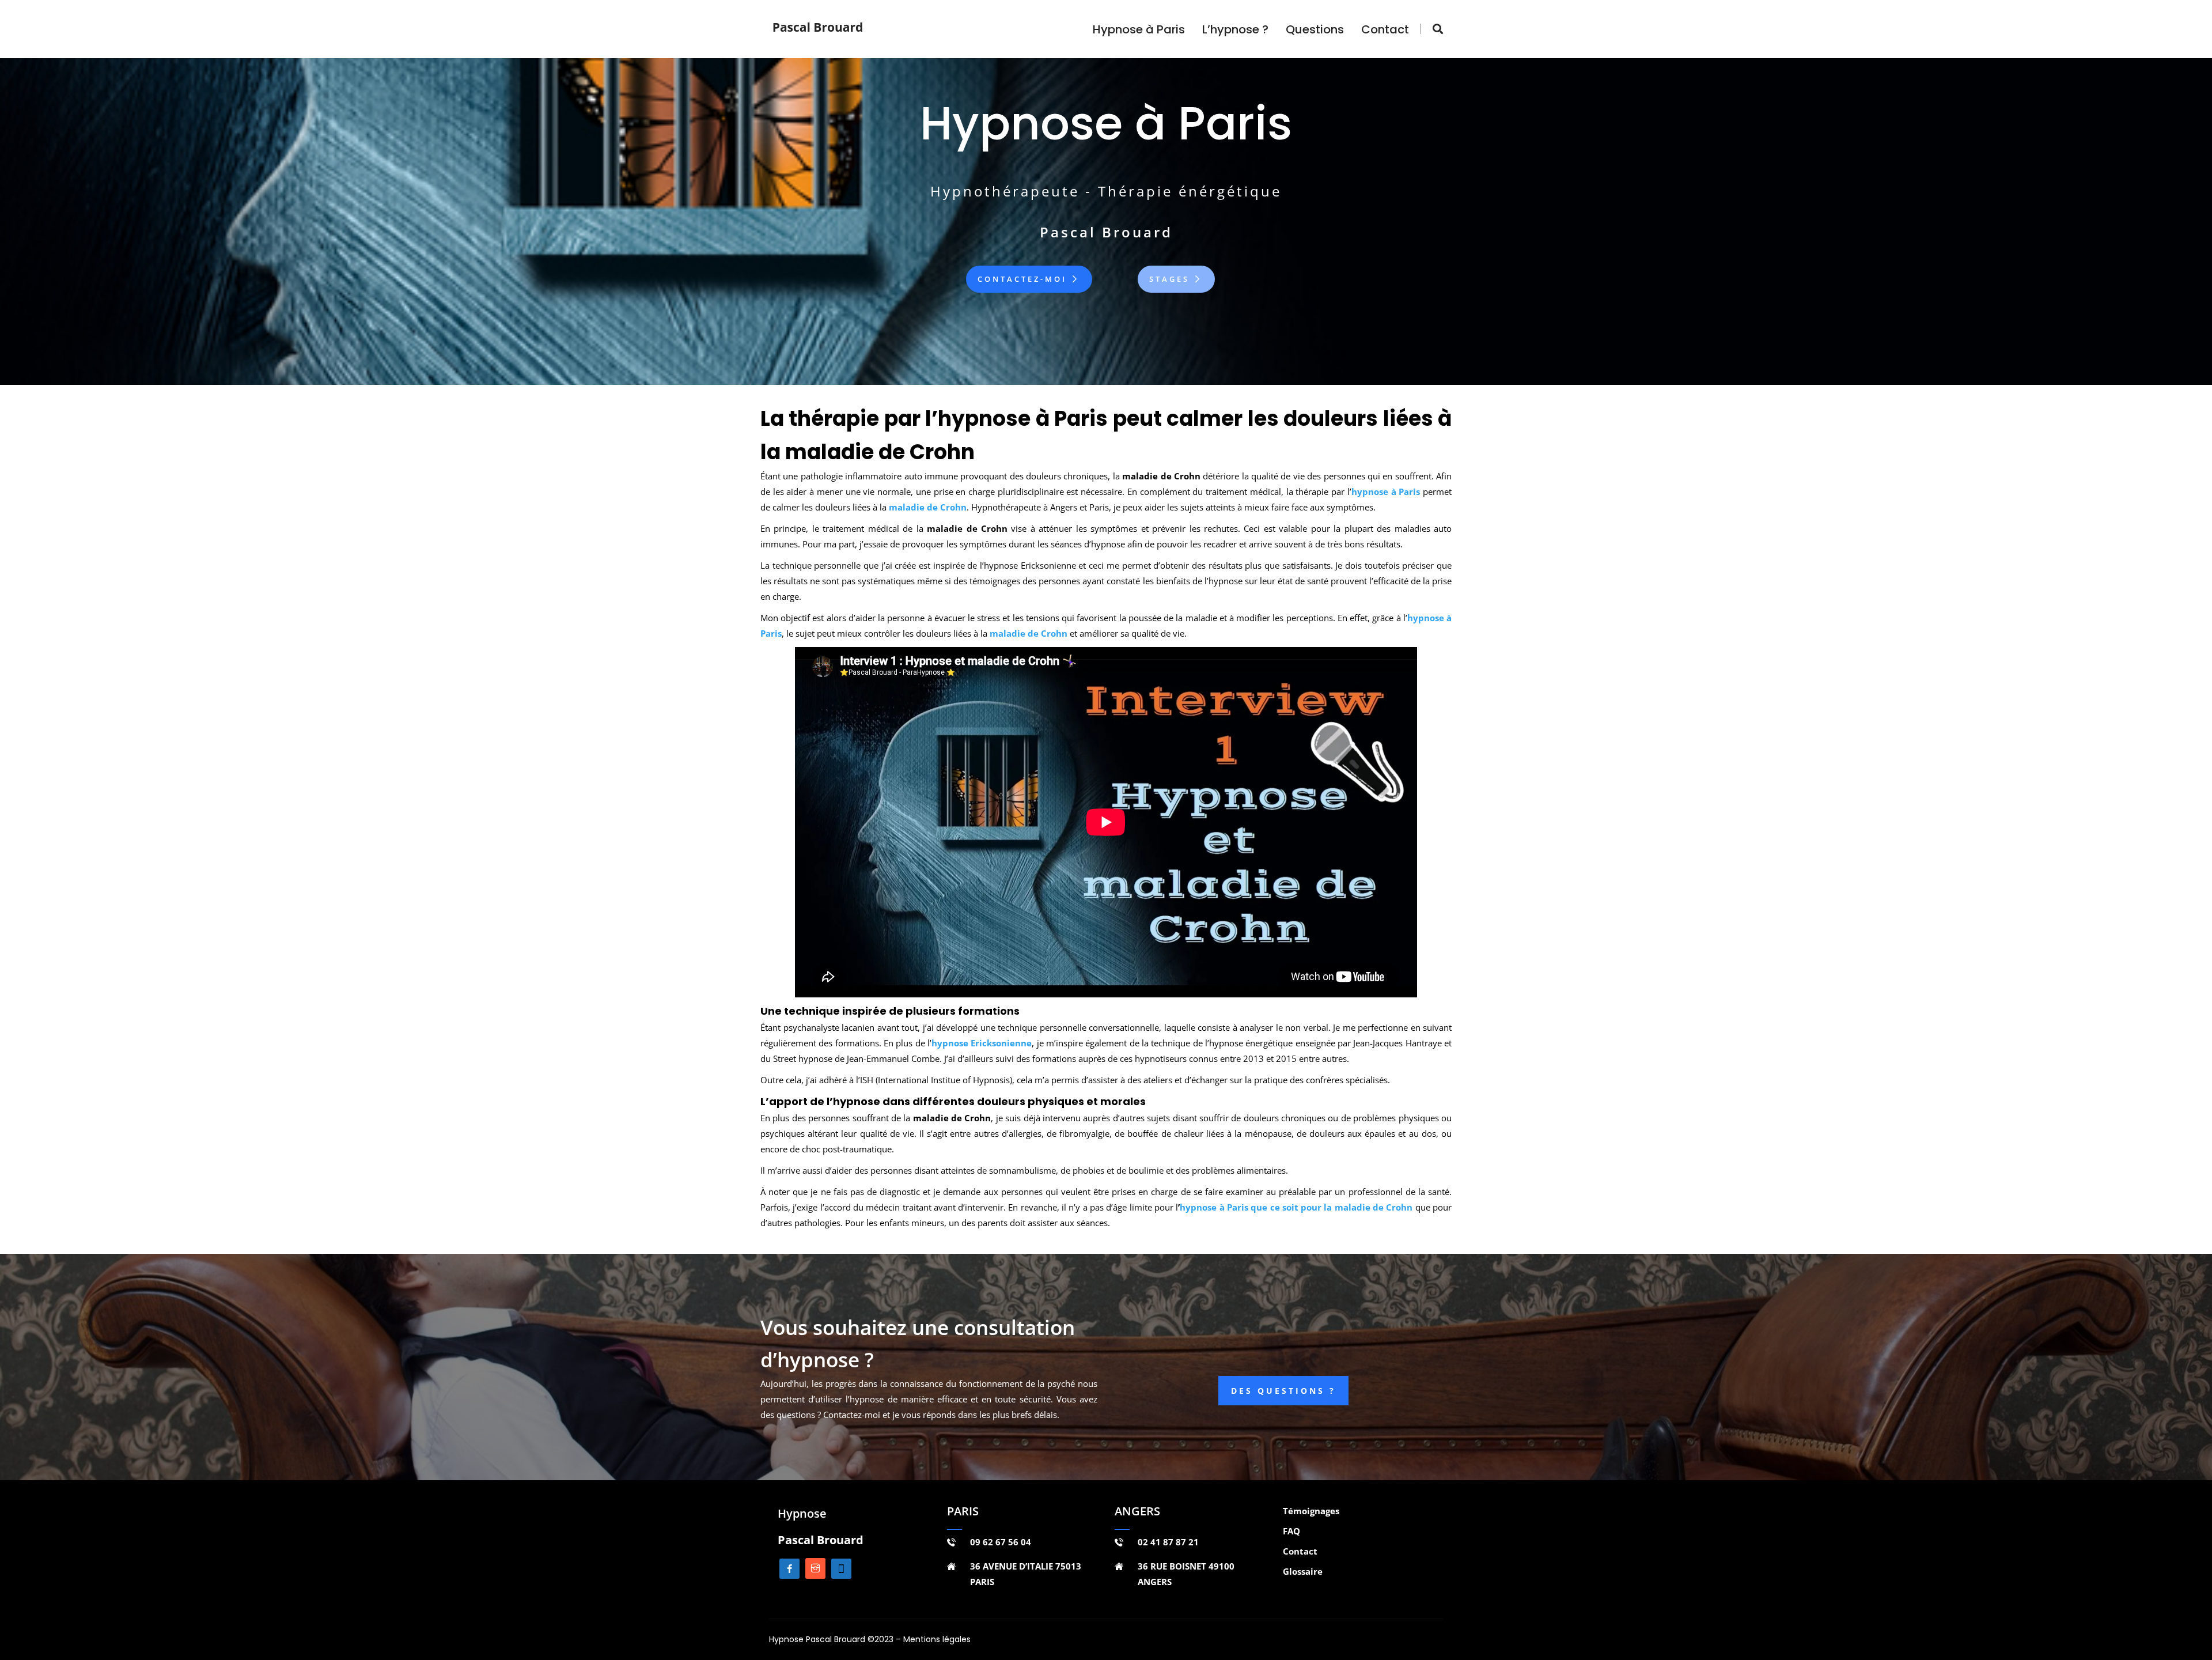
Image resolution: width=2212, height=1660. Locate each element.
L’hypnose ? (1235, 29)
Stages (1171, 279)
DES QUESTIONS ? (1283, 1391)
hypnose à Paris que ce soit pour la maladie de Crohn (1296, 1207)
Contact (1385, 29)
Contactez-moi (1024, 279)
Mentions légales (937, 1639)
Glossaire (1303, 1571)
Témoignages (1311, 1511)
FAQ (1291, 1531)
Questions (1315, 29)
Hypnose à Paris (1139, 29)
